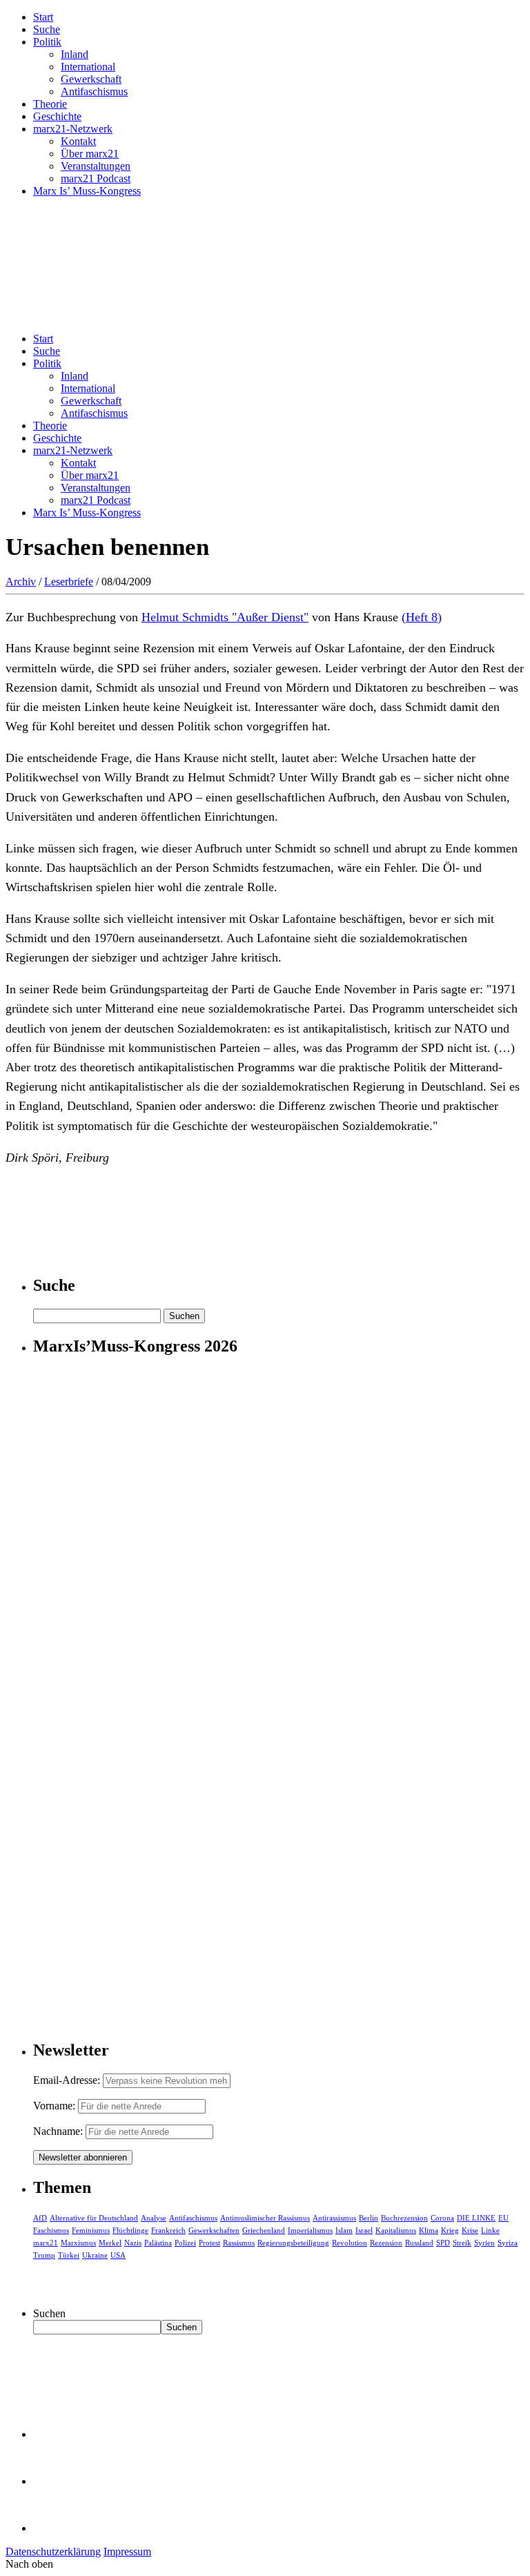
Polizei (185, 2243)
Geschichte (57, 116)
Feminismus (91, 2230)
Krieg (450, 2230)
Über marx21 (90, 154)
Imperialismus (310, 2230)
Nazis (133, 2243)
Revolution (350, 2243)
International (88, 67)
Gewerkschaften (214, 2230)
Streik (462, 2243)
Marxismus (78, 2243)
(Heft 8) (422, 617)
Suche (47, 29)
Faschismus (51, 2230)
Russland (419, 2243)
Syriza (508, 2243)
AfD (40, 2218)
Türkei (69, 2255)
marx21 (46, 2243)
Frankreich (168, 2230)
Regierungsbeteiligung (293, 2243)
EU (503, 2218)
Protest (209, 2243)
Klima (429, 2230)
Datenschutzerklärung (53, 2551)
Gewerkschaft (91, 79)
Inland (75, 54)
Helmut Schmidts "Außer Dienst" (225, 617)
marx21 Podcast (96, 178)
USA (118, 2255)
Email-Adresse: (68, 2080)
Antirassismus (334, 2218)
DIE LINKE (476, 2218)
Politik (47, 42)
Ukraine (95, 2255)
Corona (442, 2218)
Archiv (21, 582)
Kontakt (78, 141)
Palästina (158, 2243)
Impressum (127, 2551)
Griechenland (264, 2230)
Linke (490, 2230)
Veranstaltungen (96, 166)
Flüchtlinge (130, 2230)
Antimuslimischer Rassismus (265, 2218)
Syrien (484, 2243)
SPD (443, 2243)
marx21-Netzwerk (73, 129)
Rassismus (239, 2243)
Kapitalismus (396, 2230)
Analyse (154, 2218)
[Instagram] (55, 2528)
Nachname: (58, 2131)
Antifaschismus (94, 91)
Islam (344, 2230)
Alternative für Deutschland (94, 2218)
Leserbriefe (69, 582)
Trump (44, 2255)
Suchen (49, 2313)
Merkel (110, 2243)
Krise (470, 2230)
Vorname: (54, 2106)
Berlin (369, 2218)
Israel (364, 2230)
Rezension (386, 2243)
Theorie (50, 104)
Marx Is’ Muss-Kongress (87, 191)
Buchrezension (404, 2218)
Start (43, 17)
